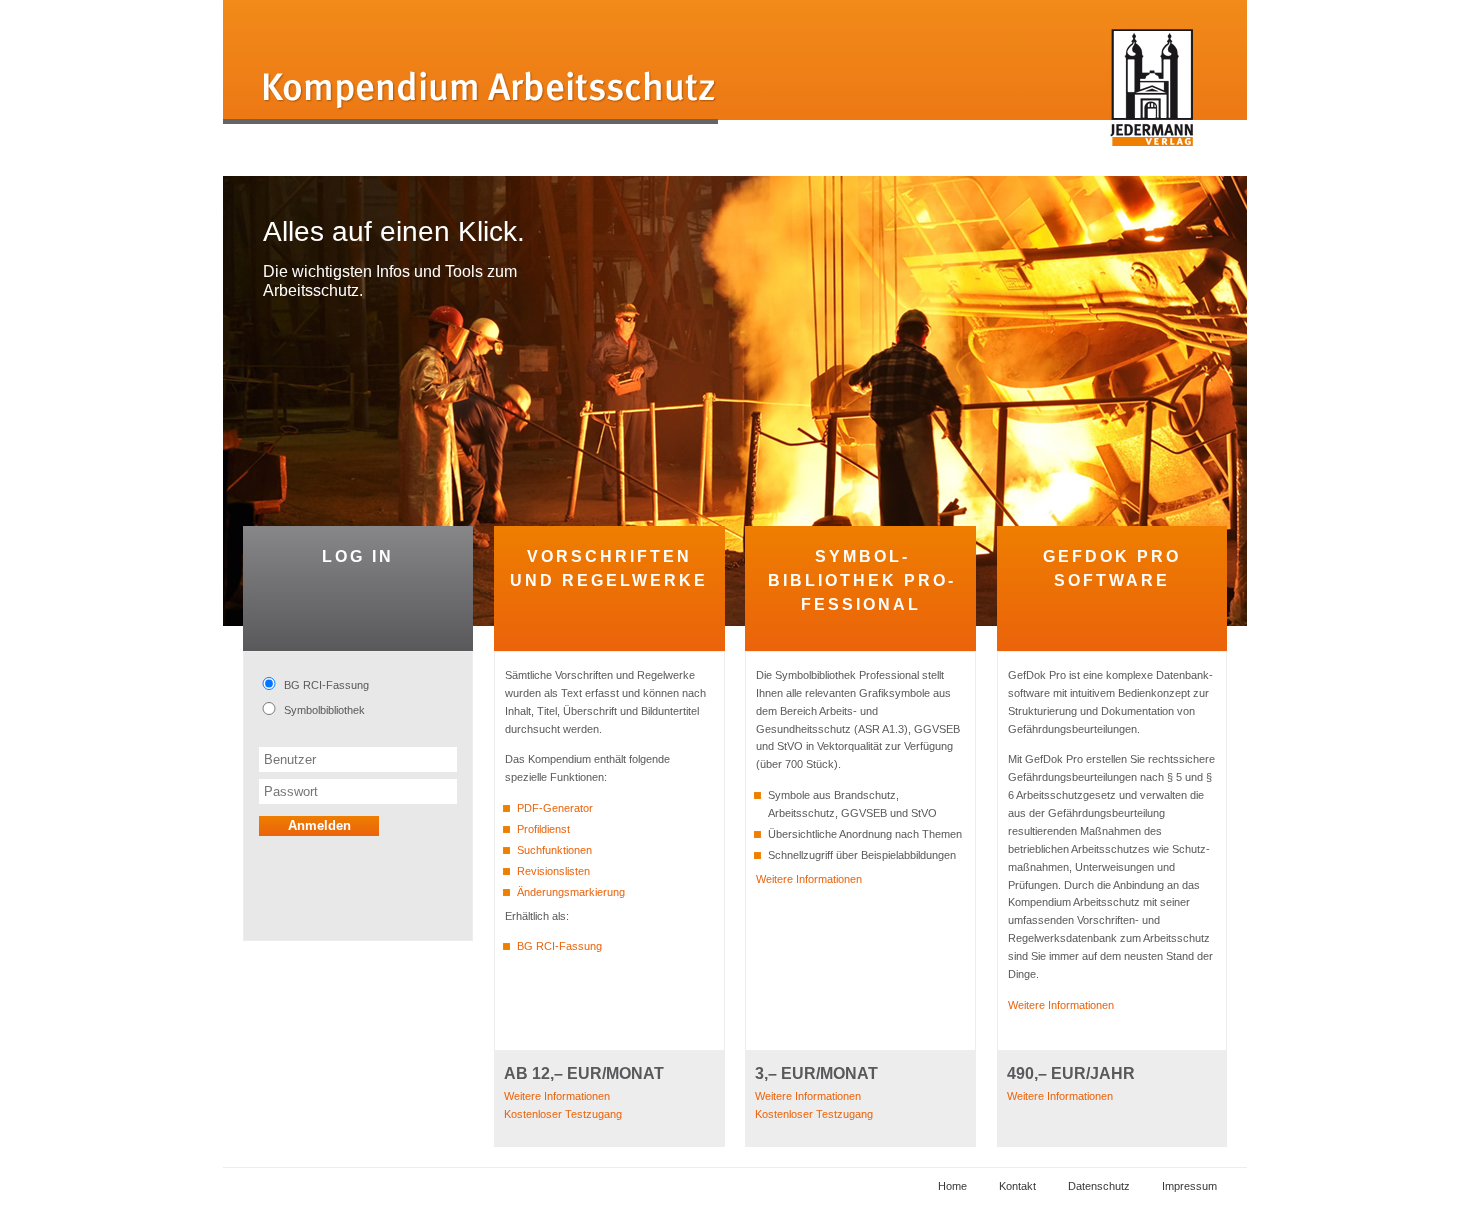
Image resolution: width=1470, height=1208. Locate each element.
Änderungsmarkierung (571, 892)
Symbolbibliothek (324, 710)
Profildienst (543, 829)
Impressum (1189, 1186)
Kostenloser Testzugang (563, 1114)
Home (952, 1186)
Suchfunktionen (554, 850)
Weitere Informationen (557, 1096)
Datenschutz (1099, 1186)
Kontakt (1017, 1186)
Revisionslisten (553, 871)
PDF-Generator (555, 808)
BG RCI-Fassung (326, 685)
